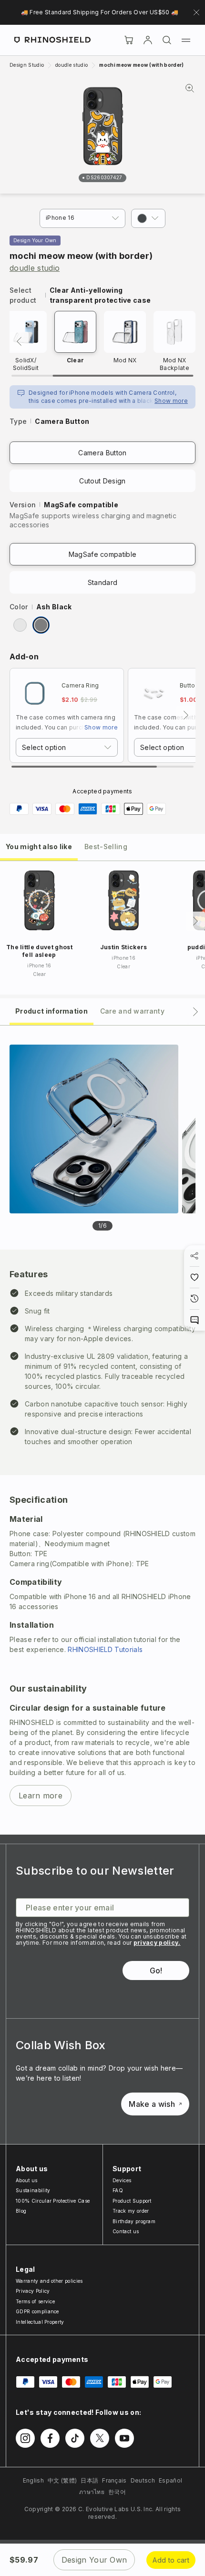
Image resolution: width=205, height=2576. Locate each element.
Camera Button (102, 453)
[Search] (167, 40)
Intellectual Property (40, 2322)
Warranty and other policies (49, 2281)
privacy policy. (157, 1943)
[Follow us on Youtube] (124, 2438)
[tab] (39, 846)
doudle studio (35, 268)
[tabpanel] (102, 1430)
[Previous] (19, 341)
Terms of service (35, 2301)
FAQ (118, 2190)
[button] (148, 218)
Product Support (132, 2201)
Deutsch (143, 2480)
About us (27, 2180)
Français (114, 2480)
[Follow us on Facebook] (50, 2438)
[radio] (20, 625)
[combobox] (67, 747)
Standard (103, 582)
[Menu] (186, 40)
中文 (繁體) (62, 2480)
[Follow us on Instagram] (25, 2438)
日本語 (89, 2480)
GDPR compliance (37, 2311)
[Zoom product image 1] (94, 1129)
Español (170, 2480)
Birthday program (134, 2221)
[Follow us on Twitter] (100, 2438)
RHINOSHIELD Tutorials (105, 1649)
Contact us (126, 2231)
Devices (122, 2180)
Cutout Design (102, 481)
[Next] (186, 715)
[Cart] (129, 40)
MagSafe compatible (103, 554)
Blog (21, 2211)
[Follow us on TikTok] (75, 2438)
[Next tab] (195, 1012)
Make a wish (152, 2104)
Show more (171, 401)
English (33, 2480)
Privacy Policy (33, 2291)
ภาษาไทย (92, 2492)
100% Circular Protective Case (53, 2201)
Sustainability (33, 2190)
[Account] (148, 40)
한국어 (117, 2492)
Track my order (131, 2211)
